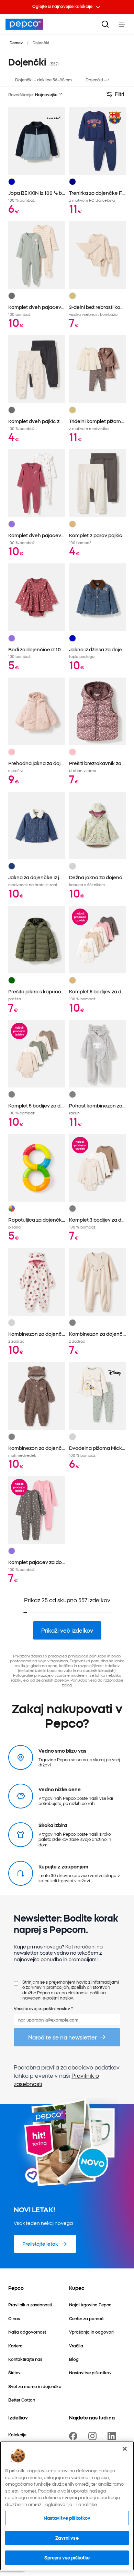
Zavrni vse (67, 2538)
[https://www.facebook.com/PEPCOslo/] (75, 2436)
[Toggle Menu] (122, 24)
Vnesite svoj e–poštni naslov (43, 2008)
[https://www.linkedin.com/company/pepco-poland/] (113, 2436)
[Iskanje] (105, 24)
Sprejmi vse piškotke (67, 2557)
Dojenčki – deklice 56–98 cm (43, 79)
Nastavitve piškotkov (67, 2518)
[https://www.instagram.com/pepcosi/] (94, 2436)
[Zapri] (125, 2449)
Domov (16, 42)
